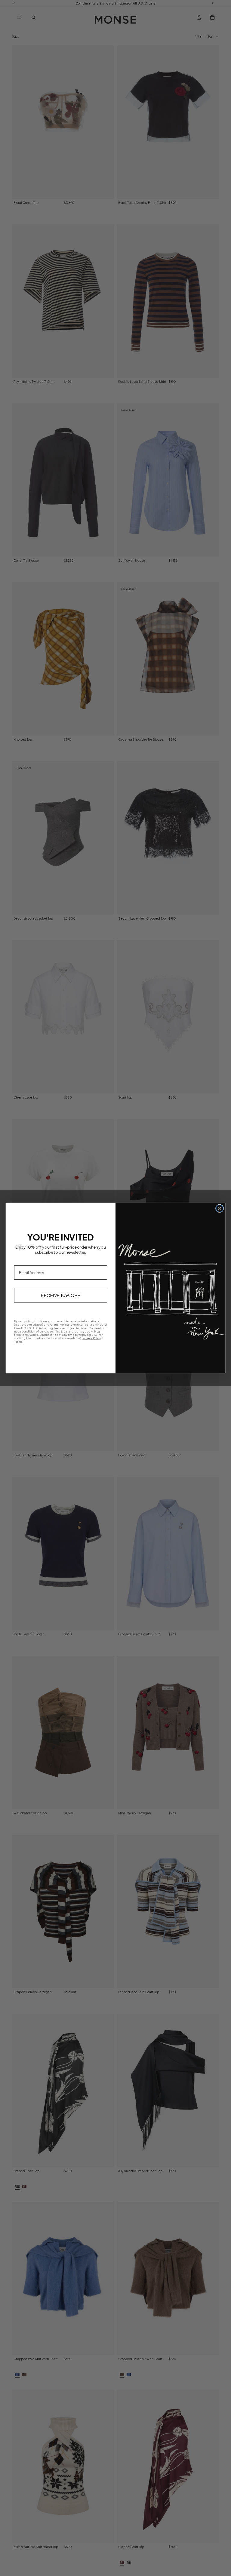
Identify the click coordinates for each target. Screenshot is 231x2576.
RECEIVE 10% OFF (61, 1295)
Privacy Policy (92, 1338)
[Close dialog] (219, 1208)
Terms (18, 1341)
